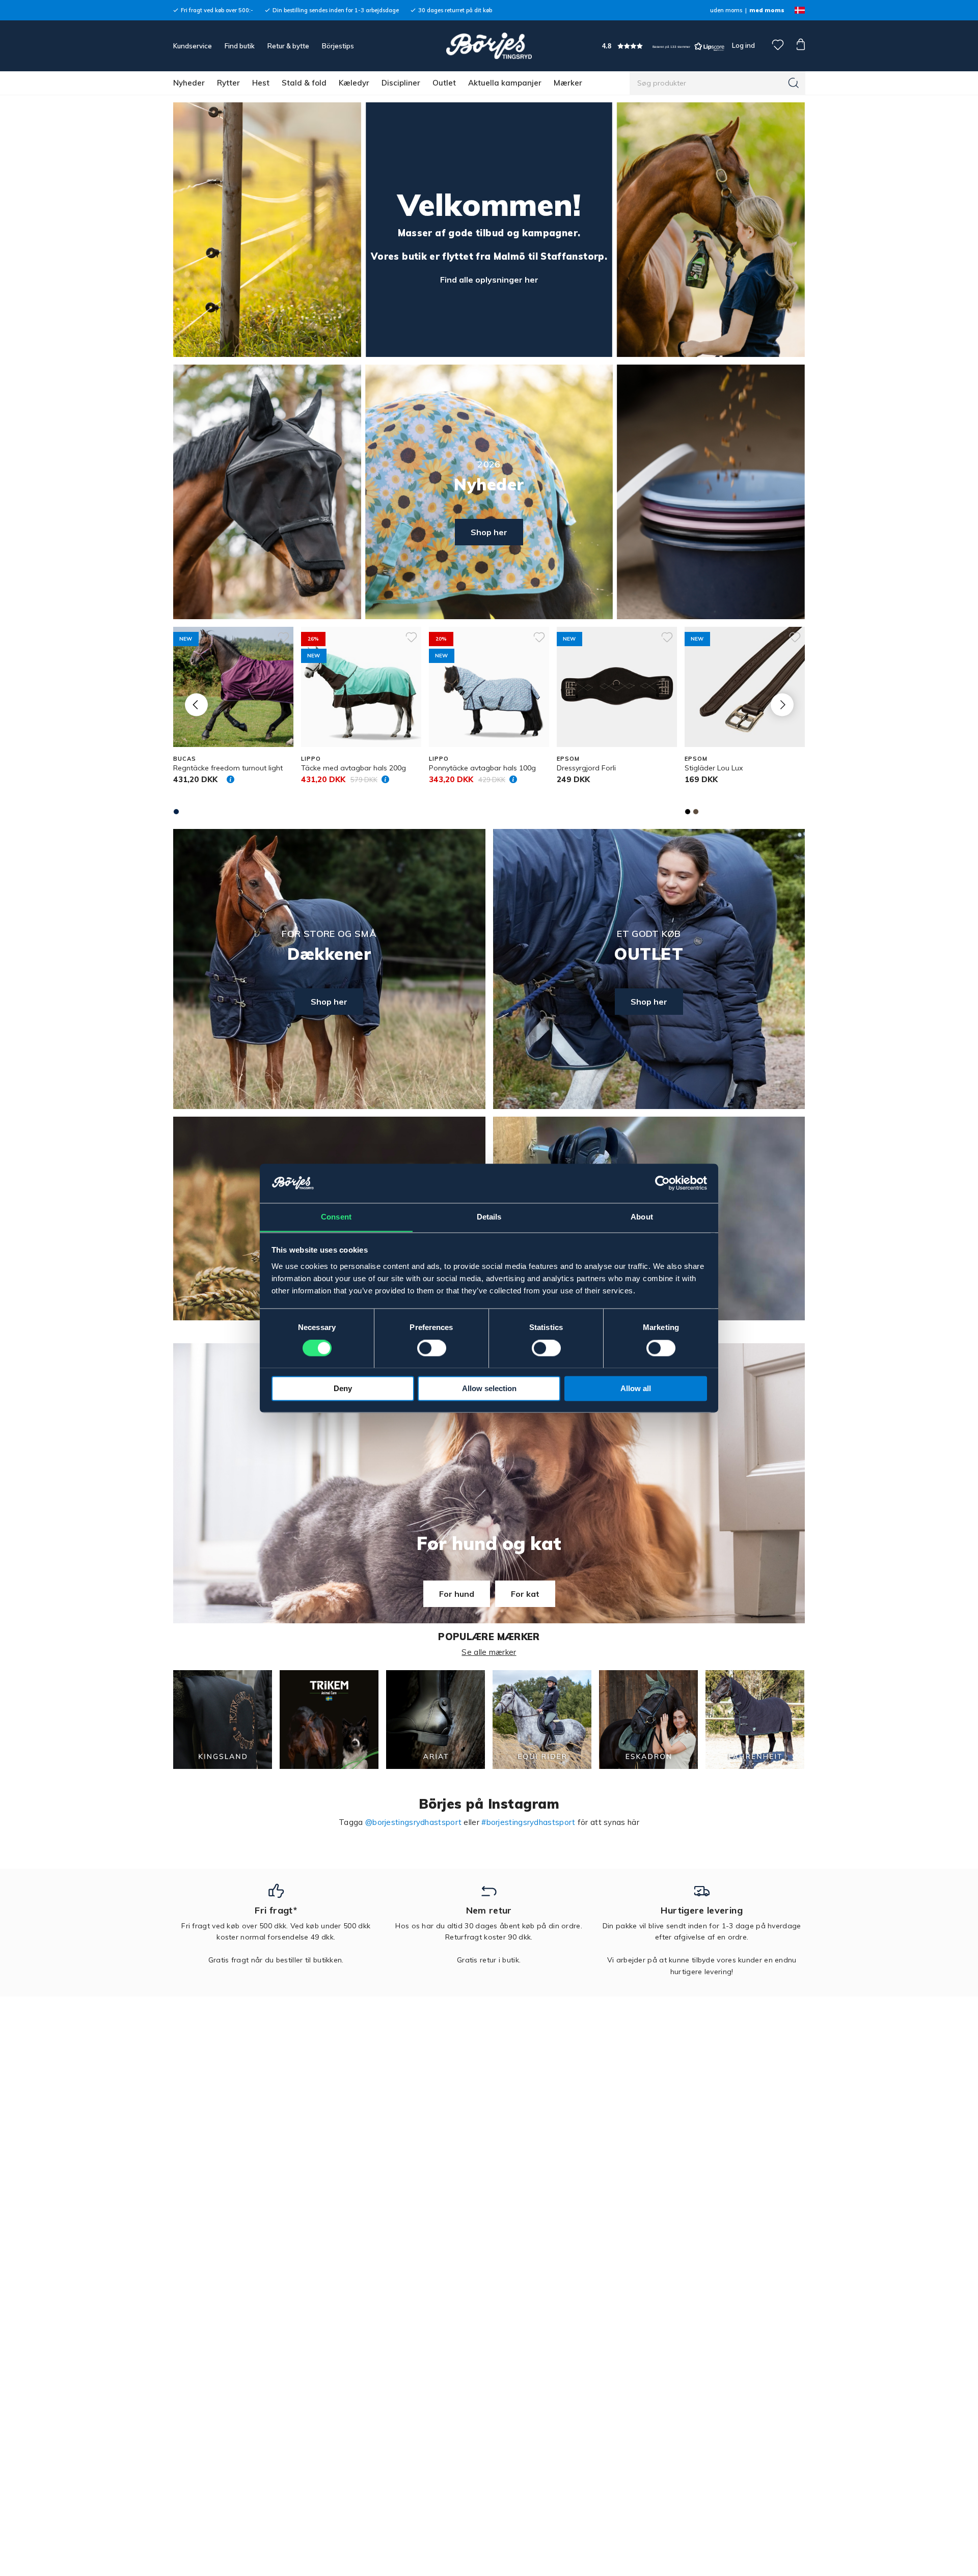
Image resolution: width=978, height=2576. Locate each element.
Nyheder (189, 83)
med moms (767, 10)
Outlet (444, 83)
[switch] (432, 1348)
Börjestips (338, 46)
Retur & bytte (288, 46)
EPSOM (568, 759)
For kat (525, 1594)
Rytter (228, 83)
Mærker (568, 83)
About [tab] (642, 1217)
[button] (663, 46)
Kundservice (193, 46)
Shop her (489, 532)
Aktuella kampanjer (505, 83)
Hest (261, 83)
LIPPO (311, 759)
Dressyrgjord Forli (586, 768)
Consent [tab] (336, 1217)
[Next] (782, 704)
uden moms (726, 10)
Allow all (636, 1388)
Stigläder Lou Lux (714, 768)
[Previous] (196, 704)
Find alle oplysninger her (489, 280)
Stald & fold (304, 83)
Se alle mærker (489, 1652)
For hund (457, 1594)
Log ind (743, 45)
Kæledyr (354, 83)
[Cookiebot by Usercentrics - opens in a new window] (662, 1183)
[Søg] (794, 83)
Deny (343, 1388)
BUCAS (184, 759)
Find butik (240, 46)
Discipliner (401, 83)
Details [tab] (489, 1217)
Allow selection (489, 1388)
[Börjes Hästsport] (489, 46)
